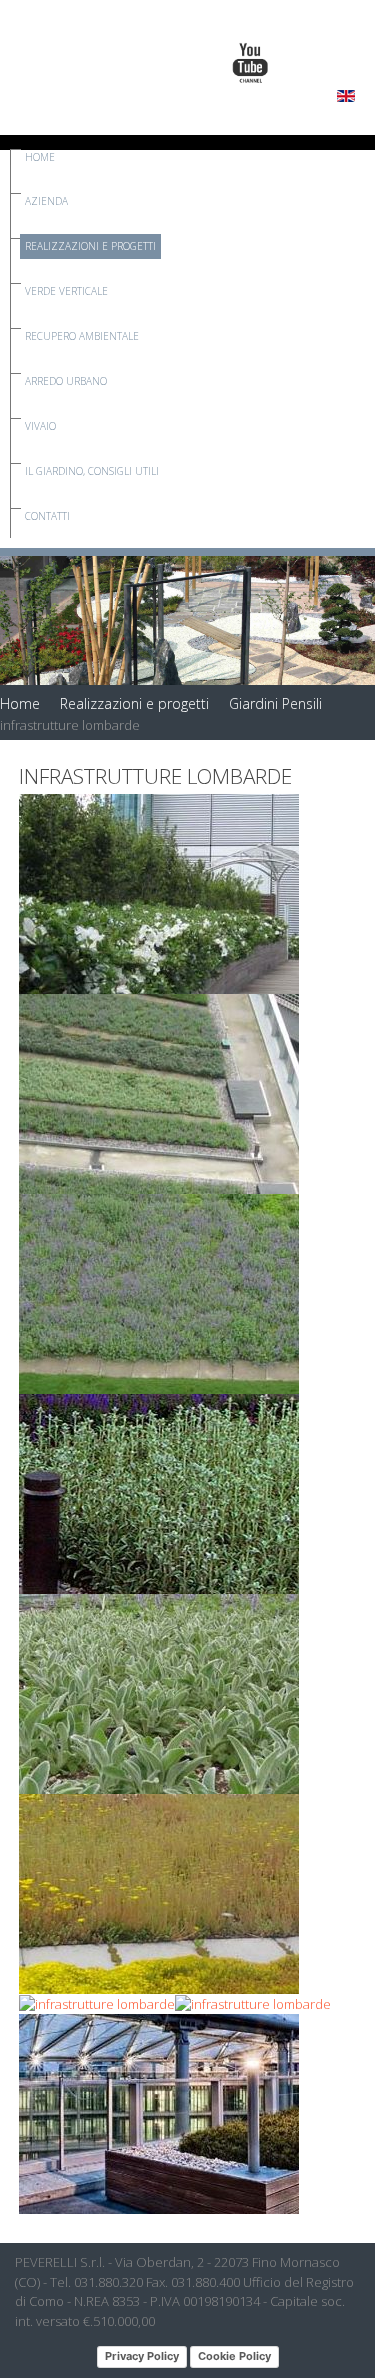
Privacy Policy (142, 2356)
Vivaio (40, 426)
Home (40, 157)
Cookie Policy (234, 2356)
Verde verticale (66, 291)
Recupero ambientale (82, 336)
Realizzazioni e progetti (90, 246)
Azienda (46, 201)
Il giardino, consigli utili (92, 471)
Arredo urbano (66, 381)
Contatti (47, 516)
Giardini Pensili (275, 703)
